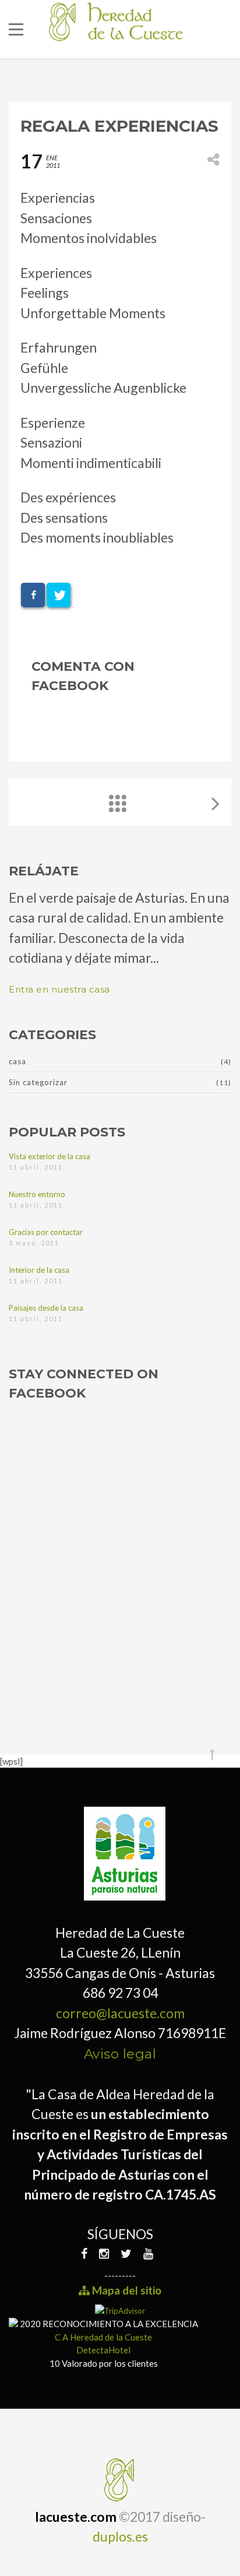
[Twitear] (59, 595)
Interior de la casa (39, 1270)
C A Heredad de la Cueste (103, 2337)
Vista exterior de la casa (50, 1156)
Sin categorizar (38, 1082)
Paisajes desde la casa (46, 1308)
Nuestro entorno (37, 1194)
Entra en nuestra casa (59, 989)
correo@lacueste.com (120, 2013)
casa (17, 1061)
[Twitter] (126, 2253)
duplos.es (120, 2536)
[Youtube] (148, 2253)
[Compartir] (33, 595)
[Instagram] (104, 2253)
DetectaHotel (103, 2350)
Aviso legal (120, 2054)
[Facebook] (87, 2253)
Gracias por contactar (46, 1232)
